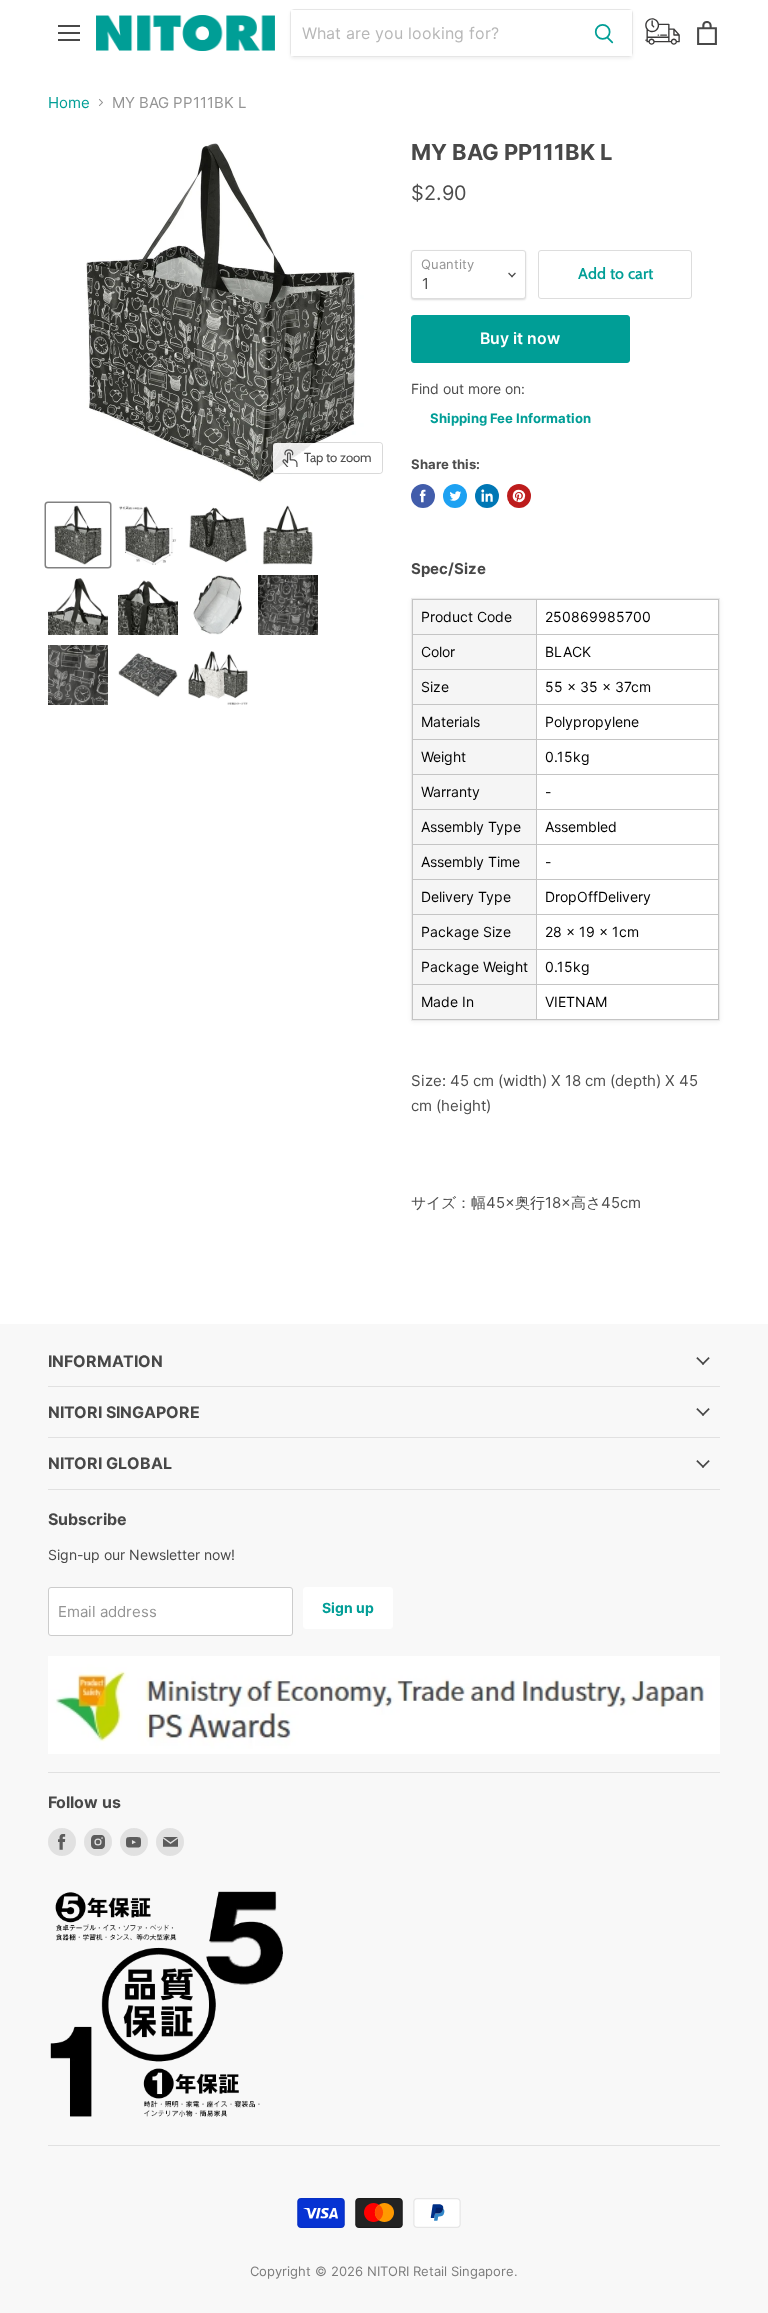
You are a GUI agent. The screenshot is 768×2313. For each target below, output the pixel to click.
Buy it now (520, 338)
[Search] (604, 33)
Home (69, 102)
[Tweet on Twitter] (455, 496)
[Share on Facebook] (423, 496)
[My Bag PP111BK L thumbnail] (78, 535)
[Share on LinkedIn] (487, 496)
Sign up (348, 1607)
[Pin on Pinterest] (519, 496)
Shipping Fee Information (510, 418)
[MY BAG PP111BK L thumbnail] (288, 535)
